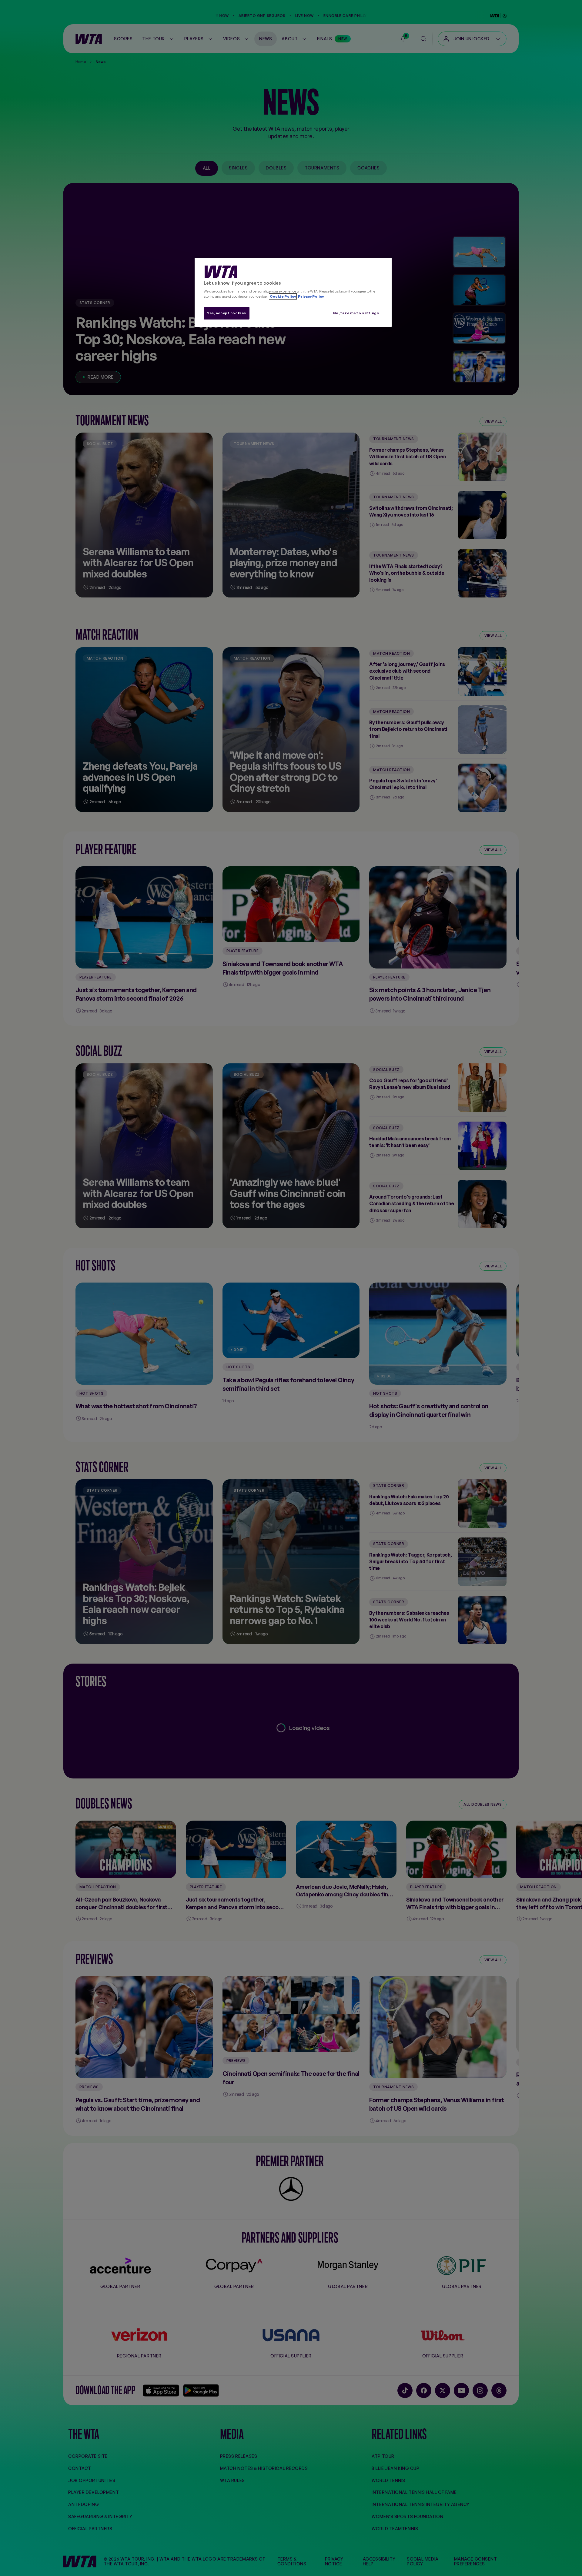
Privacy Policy (311, 296)
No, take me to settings (356, 313)
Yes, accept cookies (227, 313)
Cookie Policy (283, 296)
